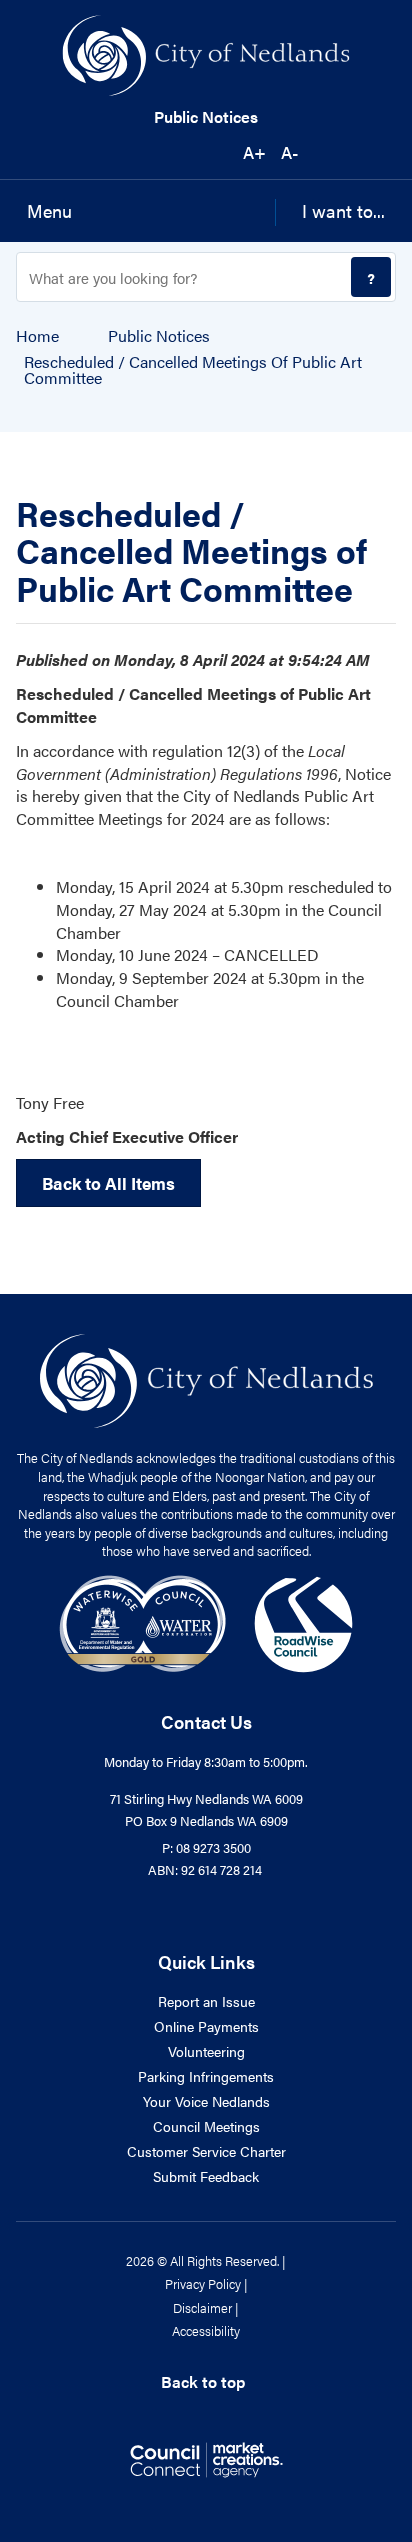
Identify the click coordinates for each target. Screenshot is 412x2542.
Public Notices (206, 117)
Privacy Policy (203, 2283)
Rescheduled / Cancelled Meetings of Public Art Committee (193, 370)
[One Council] (206, 1621)
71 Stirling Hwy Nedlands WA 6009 (206, 1798)
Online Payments (206, 2026)
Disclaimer (202, 2307)
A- (289, 152)
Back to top (203, 2381)
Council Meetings (206, 2126)
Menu (49, 210)
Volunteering (206, 2051)
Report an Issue (206, 2001)
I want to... (343, 210)
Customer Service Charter (206, 2151)
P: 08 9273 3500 (206, 1847)
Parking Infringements (206, 2076)
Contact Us (206, 1721)
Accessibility (206, 2330)
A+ (254, 152)
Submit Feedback (206, 2176)
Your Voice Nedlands (206, 2101)
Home (37, 336)
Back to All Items (108, 1183)
